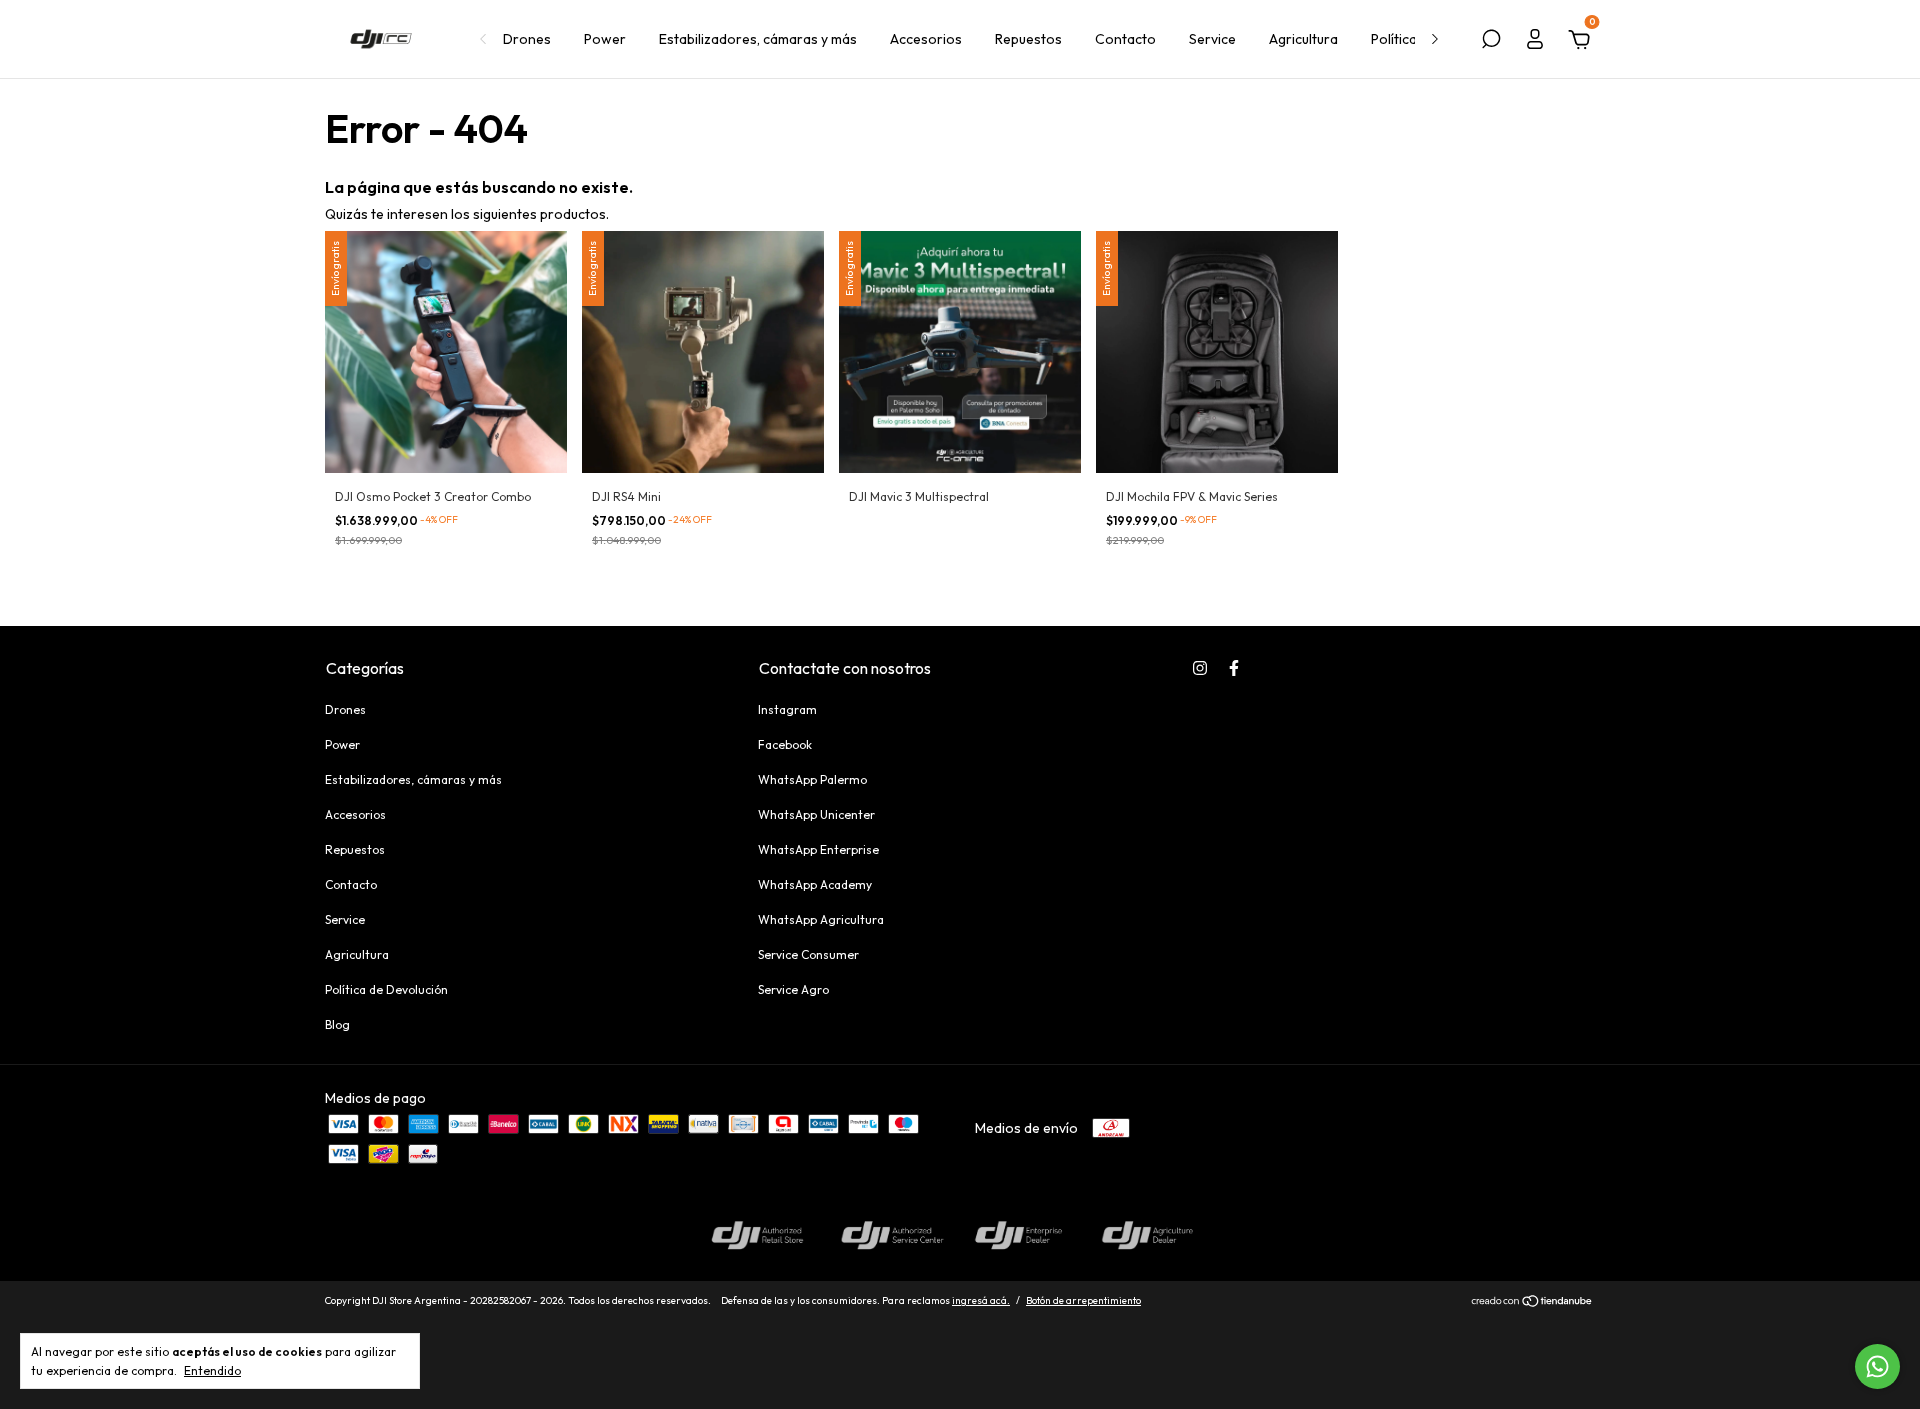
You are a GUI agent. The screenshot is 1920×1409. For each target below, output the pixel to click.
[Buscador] (1491, 42)
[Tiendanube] (1532, 1303)
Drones (527, 39)
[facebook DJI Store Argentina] (1234, 668)
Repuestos (1028, 39)
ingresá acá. (981, 1300)
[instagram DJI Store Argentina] (1200, 668)
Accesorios (926, 39)
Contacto (1125, 39)
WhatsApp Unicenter (816, 814)
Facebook (785, 744)
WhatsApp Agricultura (821, 919)
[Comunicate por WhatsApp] (1877, 1366)
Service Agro (793, 989)
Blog (337, 1024)
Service (1212, 39)
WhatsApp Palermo (812, 779)
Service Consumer (808, 954)
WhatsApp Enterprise (818, 849)
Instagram (787, 709)
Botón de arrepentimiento (1083, 1300)
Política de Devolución (386, 989)
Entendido (212, 1370)
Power (605, 39)
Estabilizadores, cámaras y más (758, 39)
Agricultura (1303, 39)
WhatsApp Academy (815, 884)
